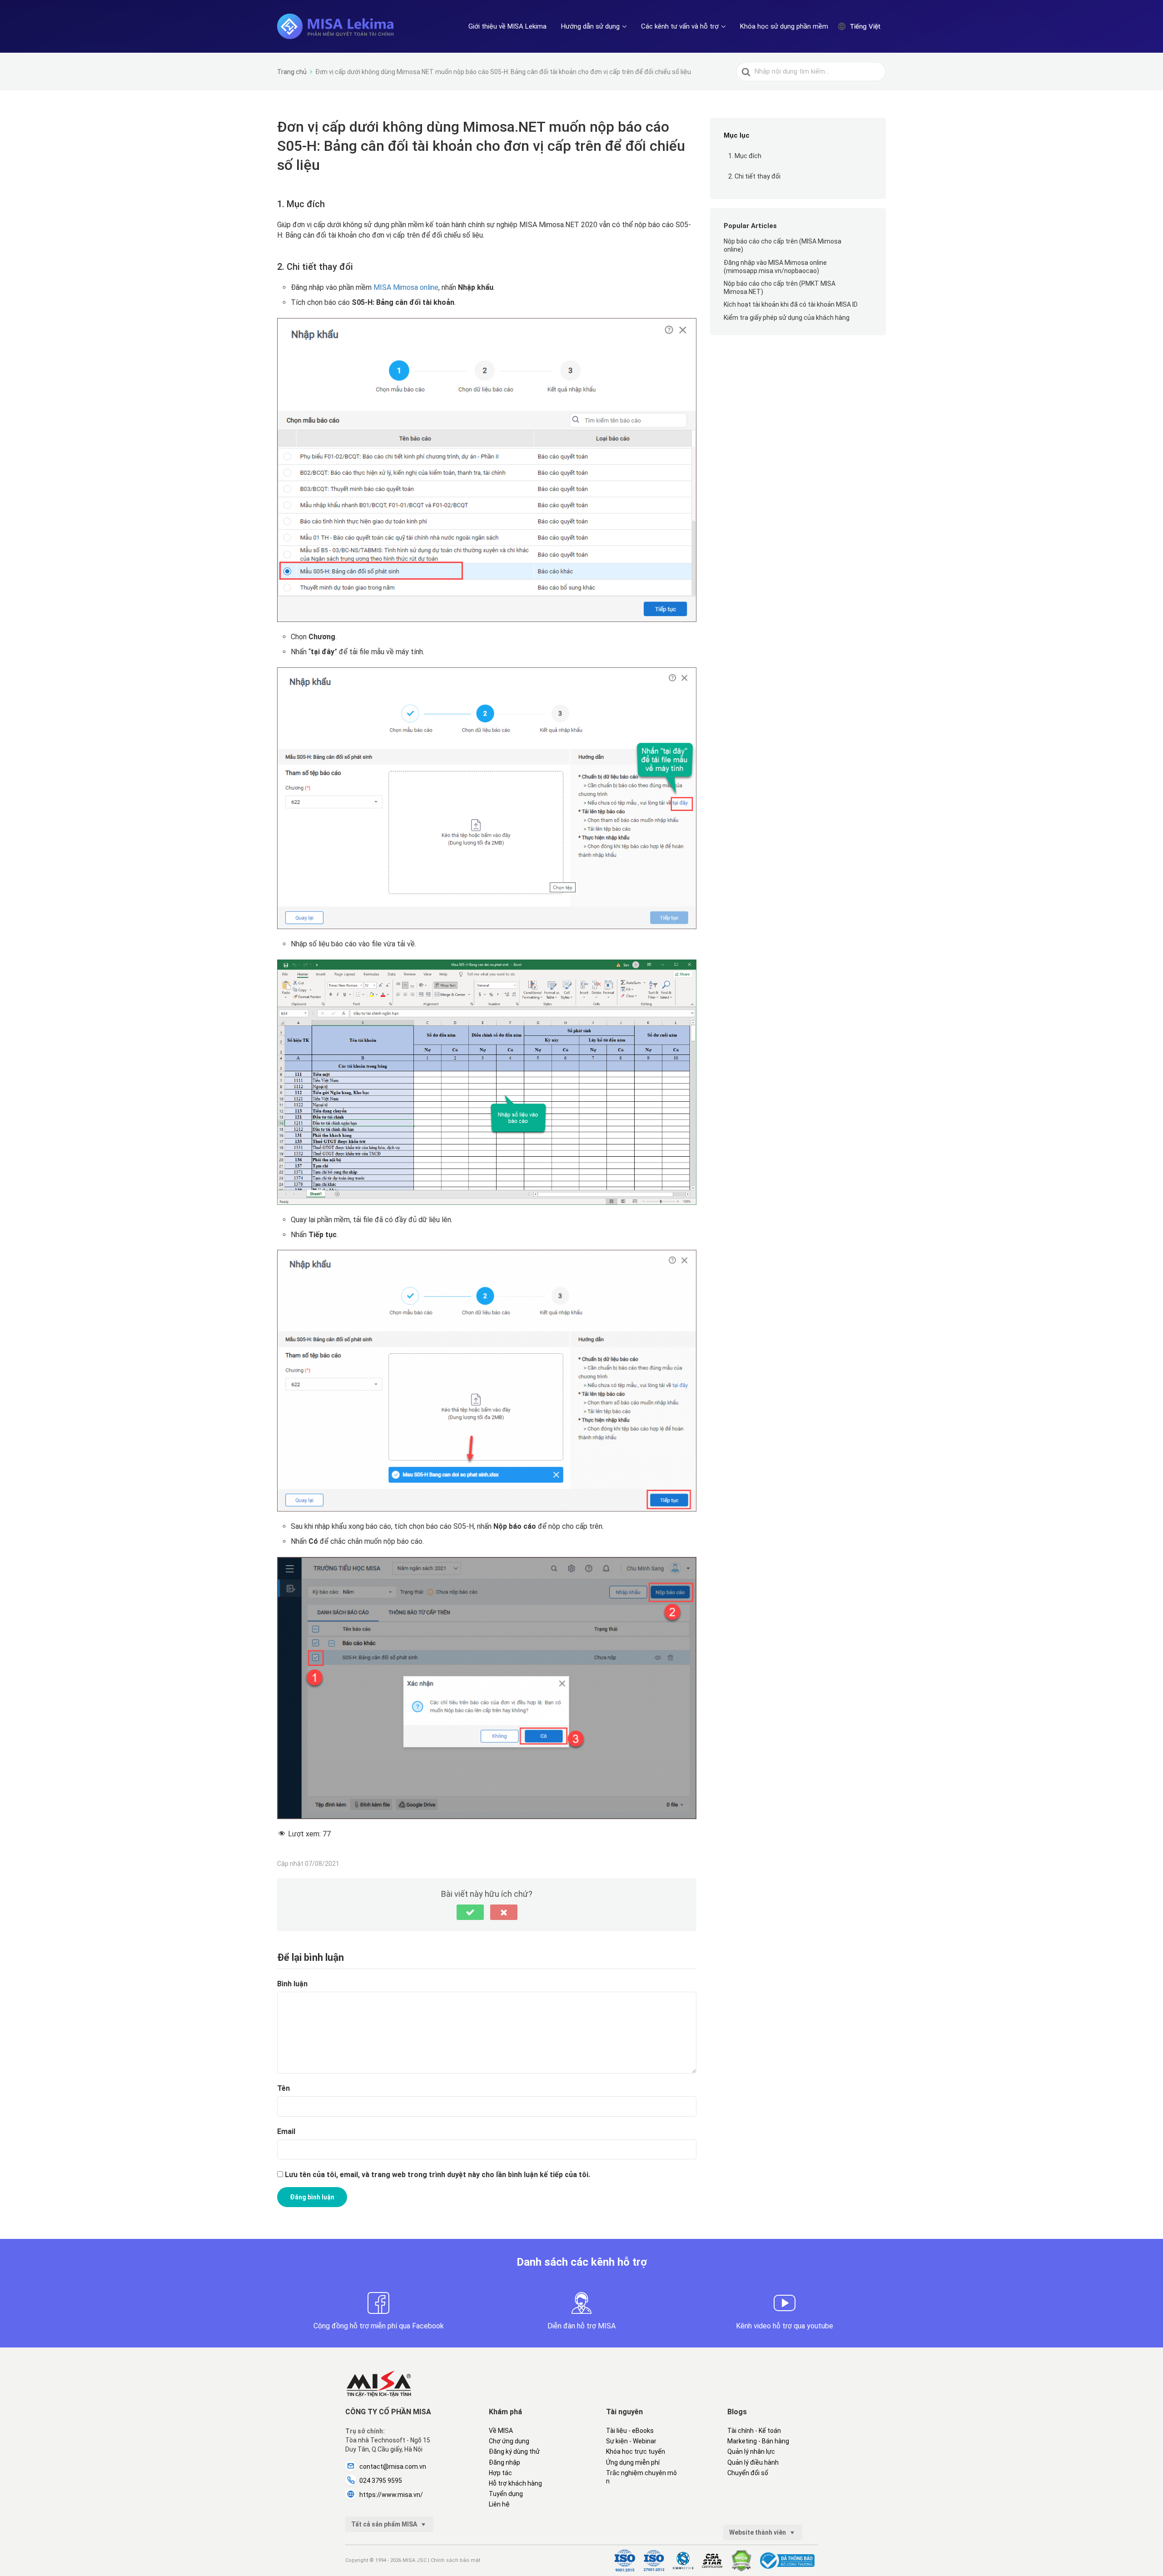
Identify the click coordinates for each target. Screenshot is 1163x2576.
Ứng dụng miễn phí (633, 2462)
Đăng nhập (504, 2462)
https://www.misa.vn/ (391, 2495)
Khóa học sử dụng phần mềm (784, 26)
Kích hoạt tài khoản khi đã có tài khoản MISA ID (791, 305)
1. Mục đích (745, 156)
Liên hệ (499, 2504)
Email (286, 2131)
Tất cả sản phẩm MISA (385, 2524)
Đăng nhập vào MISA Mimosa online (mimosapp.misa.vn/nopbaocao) (775, 267)
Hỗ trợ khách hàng (515, 2483)
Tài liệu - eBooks (630, 2431)
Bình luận (292, 1984)
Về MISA (501, 2431)
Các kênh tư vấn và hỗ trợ (680, 26)
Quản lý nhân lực (751, 2452)
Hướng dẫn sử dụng (590, 26)
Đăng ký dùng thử (514, 2452)
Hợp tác (500, 2473)
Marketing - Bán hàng (758, 2441)
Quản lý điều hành (753, 2462)
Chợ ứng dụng (509, 2441)
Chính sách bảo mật (455, 2560)
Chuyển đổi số (748, 2473)
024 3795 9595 (381, 2481)
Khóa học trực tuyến (636, 2452)
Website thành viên (758, 2532)
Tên (283, 2088)
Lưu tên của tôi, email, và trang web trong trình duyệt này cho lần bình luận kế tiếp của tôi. (437, 2175)
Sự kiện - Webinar (631, 2441)
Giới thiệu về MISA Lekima (507, 26)
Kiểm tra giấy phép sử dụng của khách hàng (787, 318)
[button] (470, 1912)
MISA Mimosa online (406, 287)
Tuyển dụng (506, 2494)
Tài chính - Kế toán (754, 2431)
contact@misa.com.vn (393, 2467)
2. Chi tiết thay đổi (754, 176)
